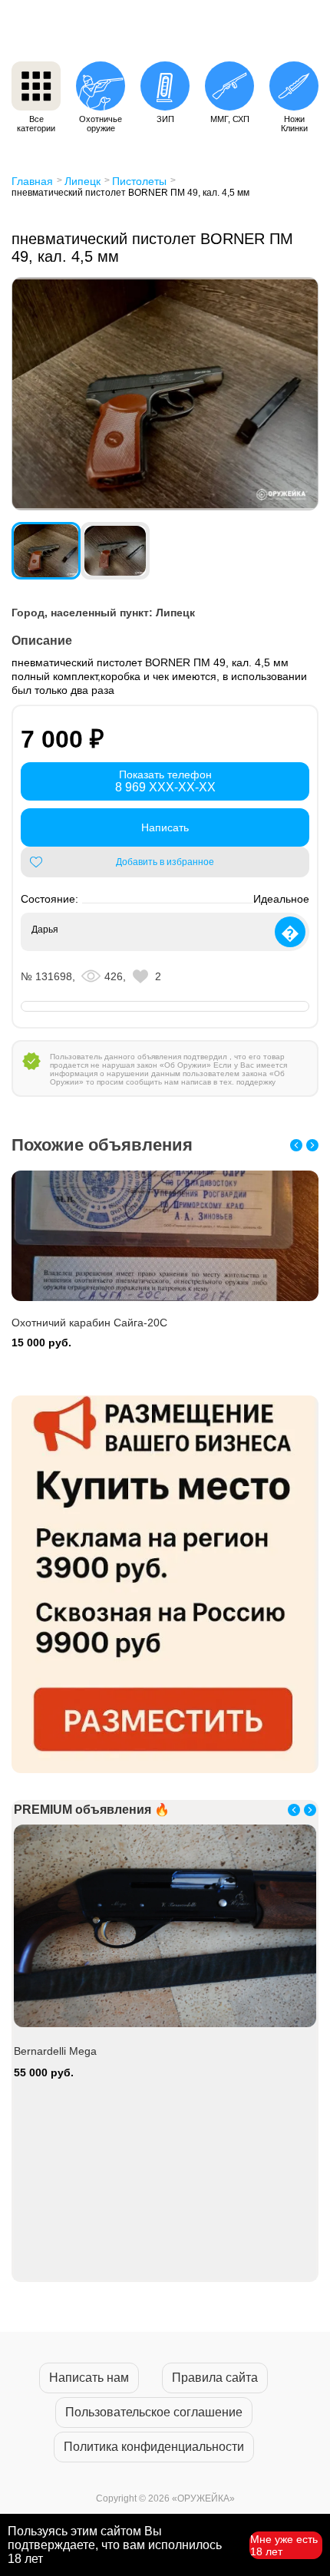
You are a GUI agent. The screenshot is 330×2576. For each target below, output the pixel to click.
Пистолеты (139, 181)
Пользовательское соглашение (154, 2412)
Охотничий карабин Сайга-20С (89, 1323)
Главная (32, 181)
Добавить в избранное (165, 862)
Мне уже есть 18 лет (284, 2545)
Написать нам (89, 2378)
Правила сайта (215, 2378)
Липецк (82, 181)
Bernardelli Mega (55, 2051)
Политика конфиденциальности (154, 2447)
